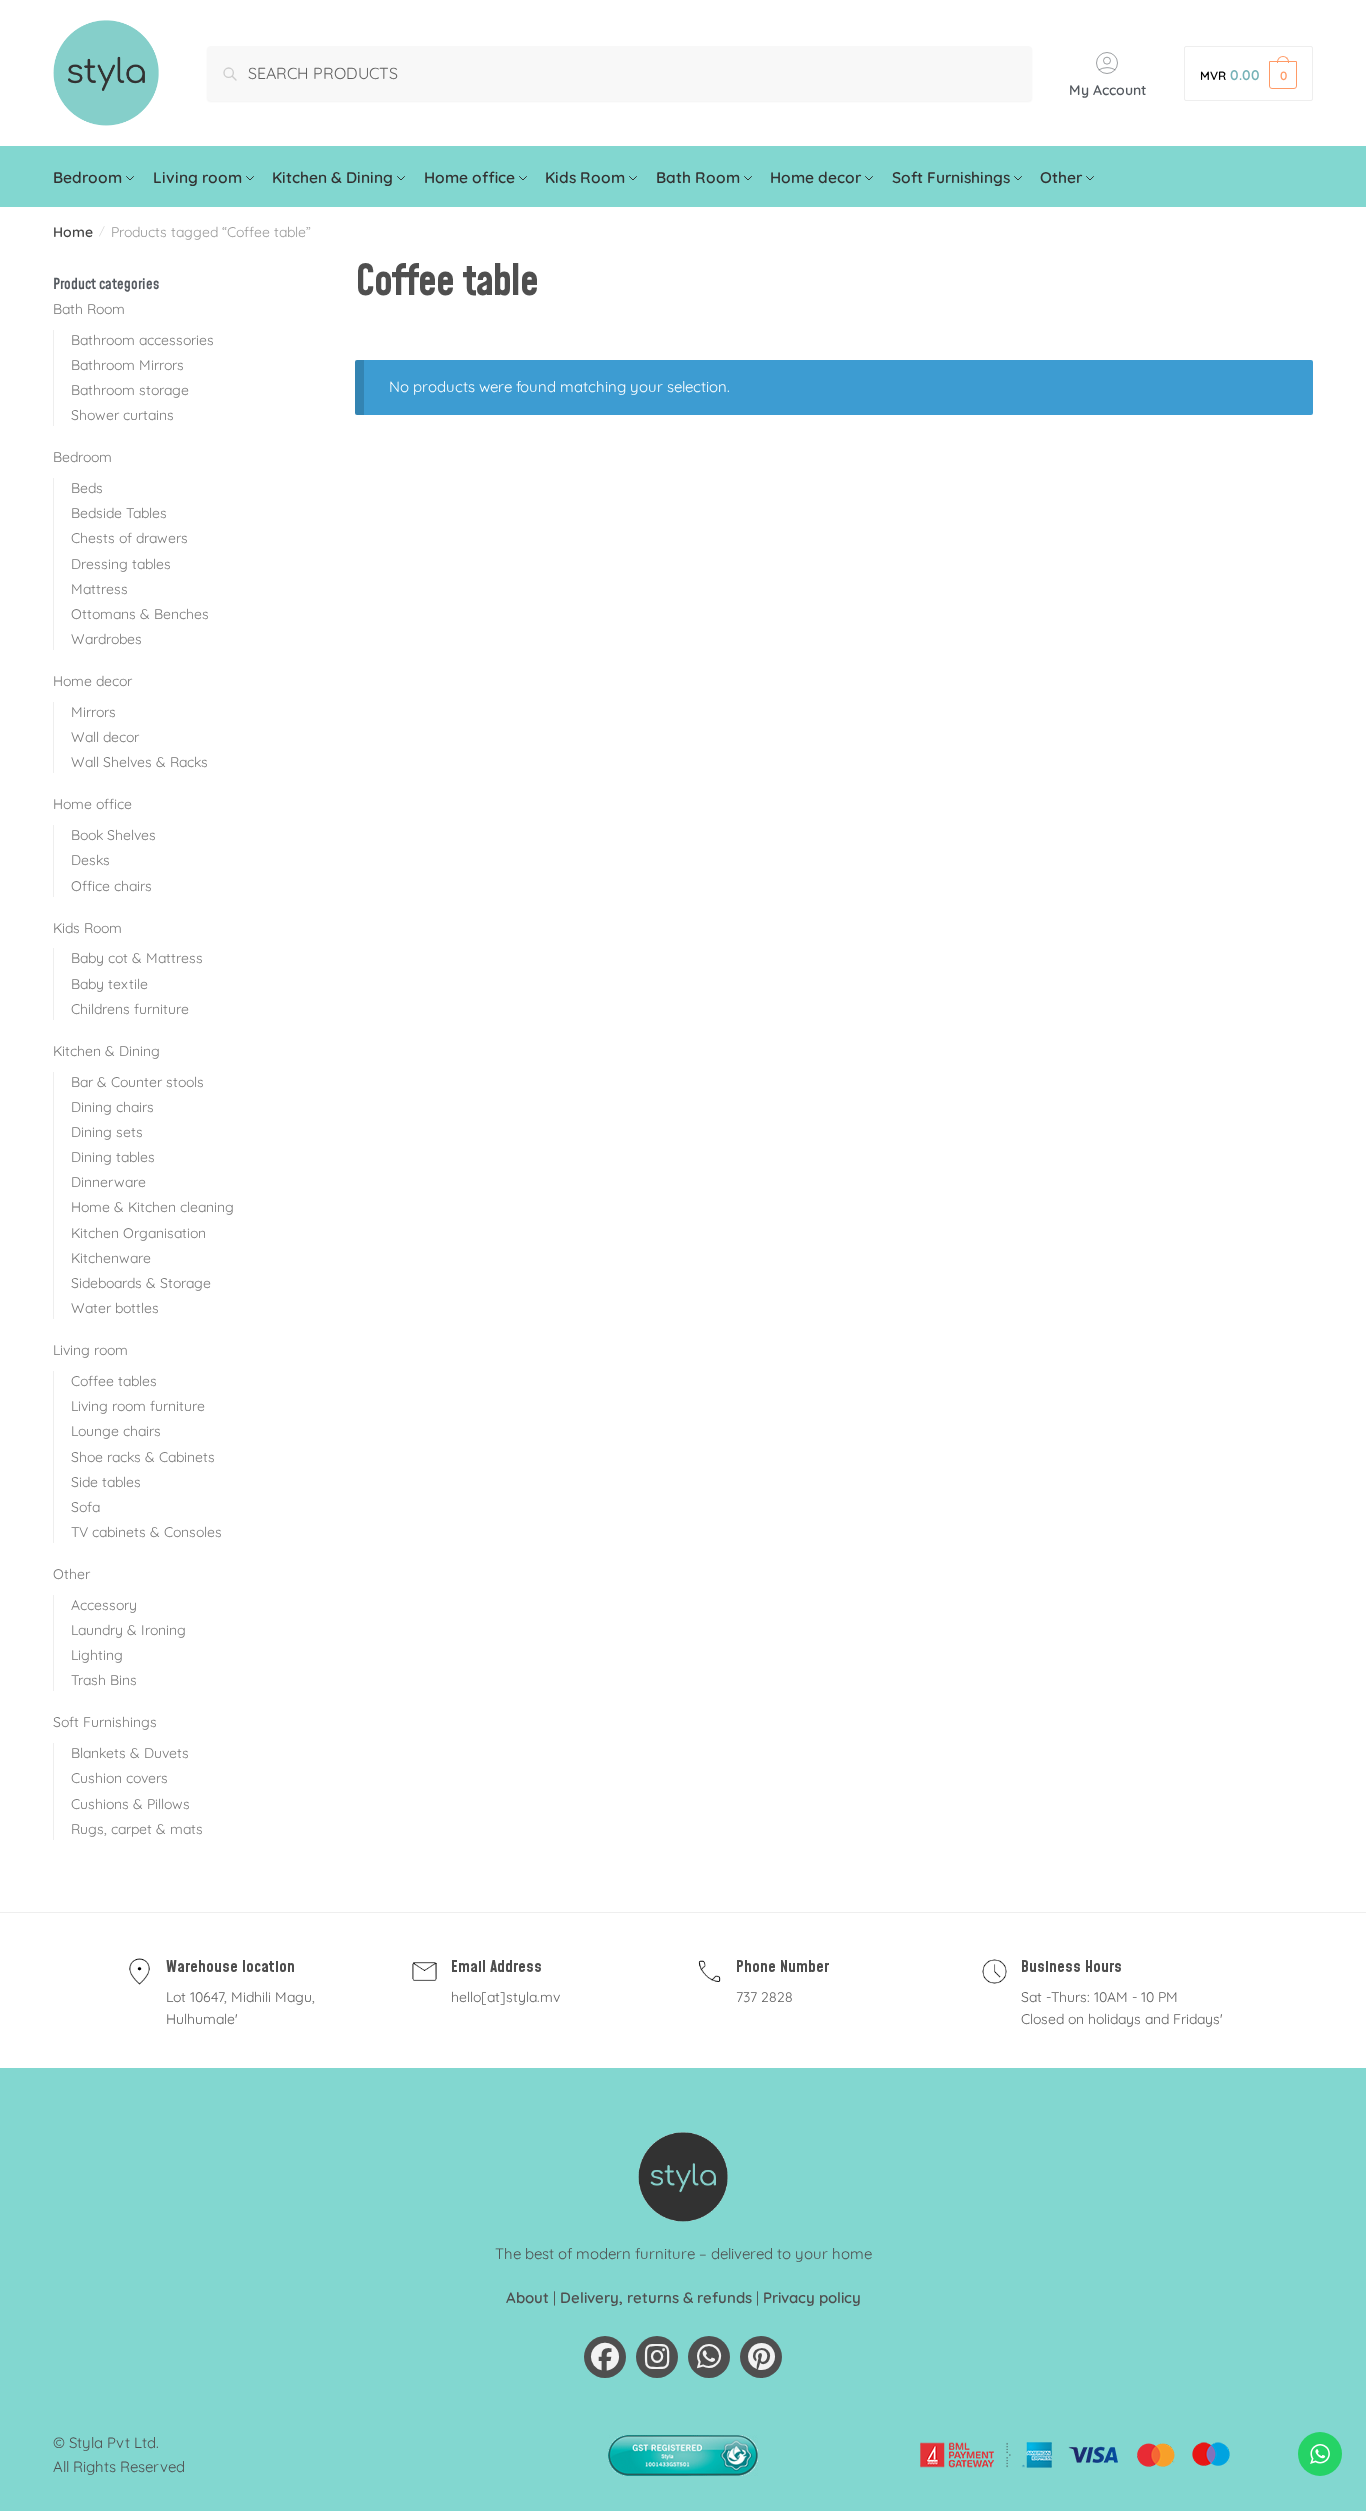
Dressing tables (121, 564)
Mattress (99, 589)
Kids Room (87, 928)
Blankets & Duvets (130, 1753)
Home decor (92, 681)
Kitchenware (111, 1258)
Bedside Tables (119, 513)
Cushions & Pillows (130, 1804)
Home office (92, 804)
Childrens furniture (130, 1009)
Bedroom (82, 457)
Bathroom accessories (142, 340)
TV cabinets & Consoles (146, 1532)
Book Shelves (113, 835)
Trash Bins (104, 1680)
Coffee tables (114, 1381)
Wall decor (105, 737)
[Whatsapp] (709, 2357)
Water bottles (115, 1308)
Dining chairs (112, 1107)
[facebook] (605, 2357)
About (527, 2297)
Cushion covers (119, 1778)
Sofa (85, 1507)
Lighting (97, 1655)
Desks (90, 860)
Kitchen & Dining (106, 1051)
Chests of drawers (129, 538)
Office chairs (111, 886)
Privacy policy (812, 2297)
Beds (87, 488)
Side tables (106, 1482)
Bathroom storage (130, 390)
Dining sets (107, 1132)
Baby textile (109, 984)
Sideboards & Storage (141, 1283)
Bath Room (89, 309)
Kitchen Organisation (138, 1233)
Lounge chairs (116, 1431)
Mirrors (93, 712)
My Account (1107, 90)
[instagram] (657, 2357)
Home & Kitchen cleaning (152, 1207)
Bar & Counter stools (137, 1082)
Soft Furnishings (105, 1722)
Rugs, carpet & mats (137, 1829)
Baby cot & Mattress (137, 958)
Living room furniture (138, 1406)
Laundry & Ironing (128, 1630)
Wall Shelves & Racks (139, 762)
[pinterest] (761, 2357)
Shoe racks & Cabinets (143, 1457)
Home (73, 232)
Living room (90, 1350)
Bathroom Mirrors (127, 365)
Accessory (104, 1605)
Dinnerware (108, 1182)
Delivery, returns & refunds (656, 2297)
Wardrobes (106, 639)
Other (71, 1574)
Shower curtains (122, 415)
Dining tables (113, 1157)
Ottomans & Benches (140, 614)
